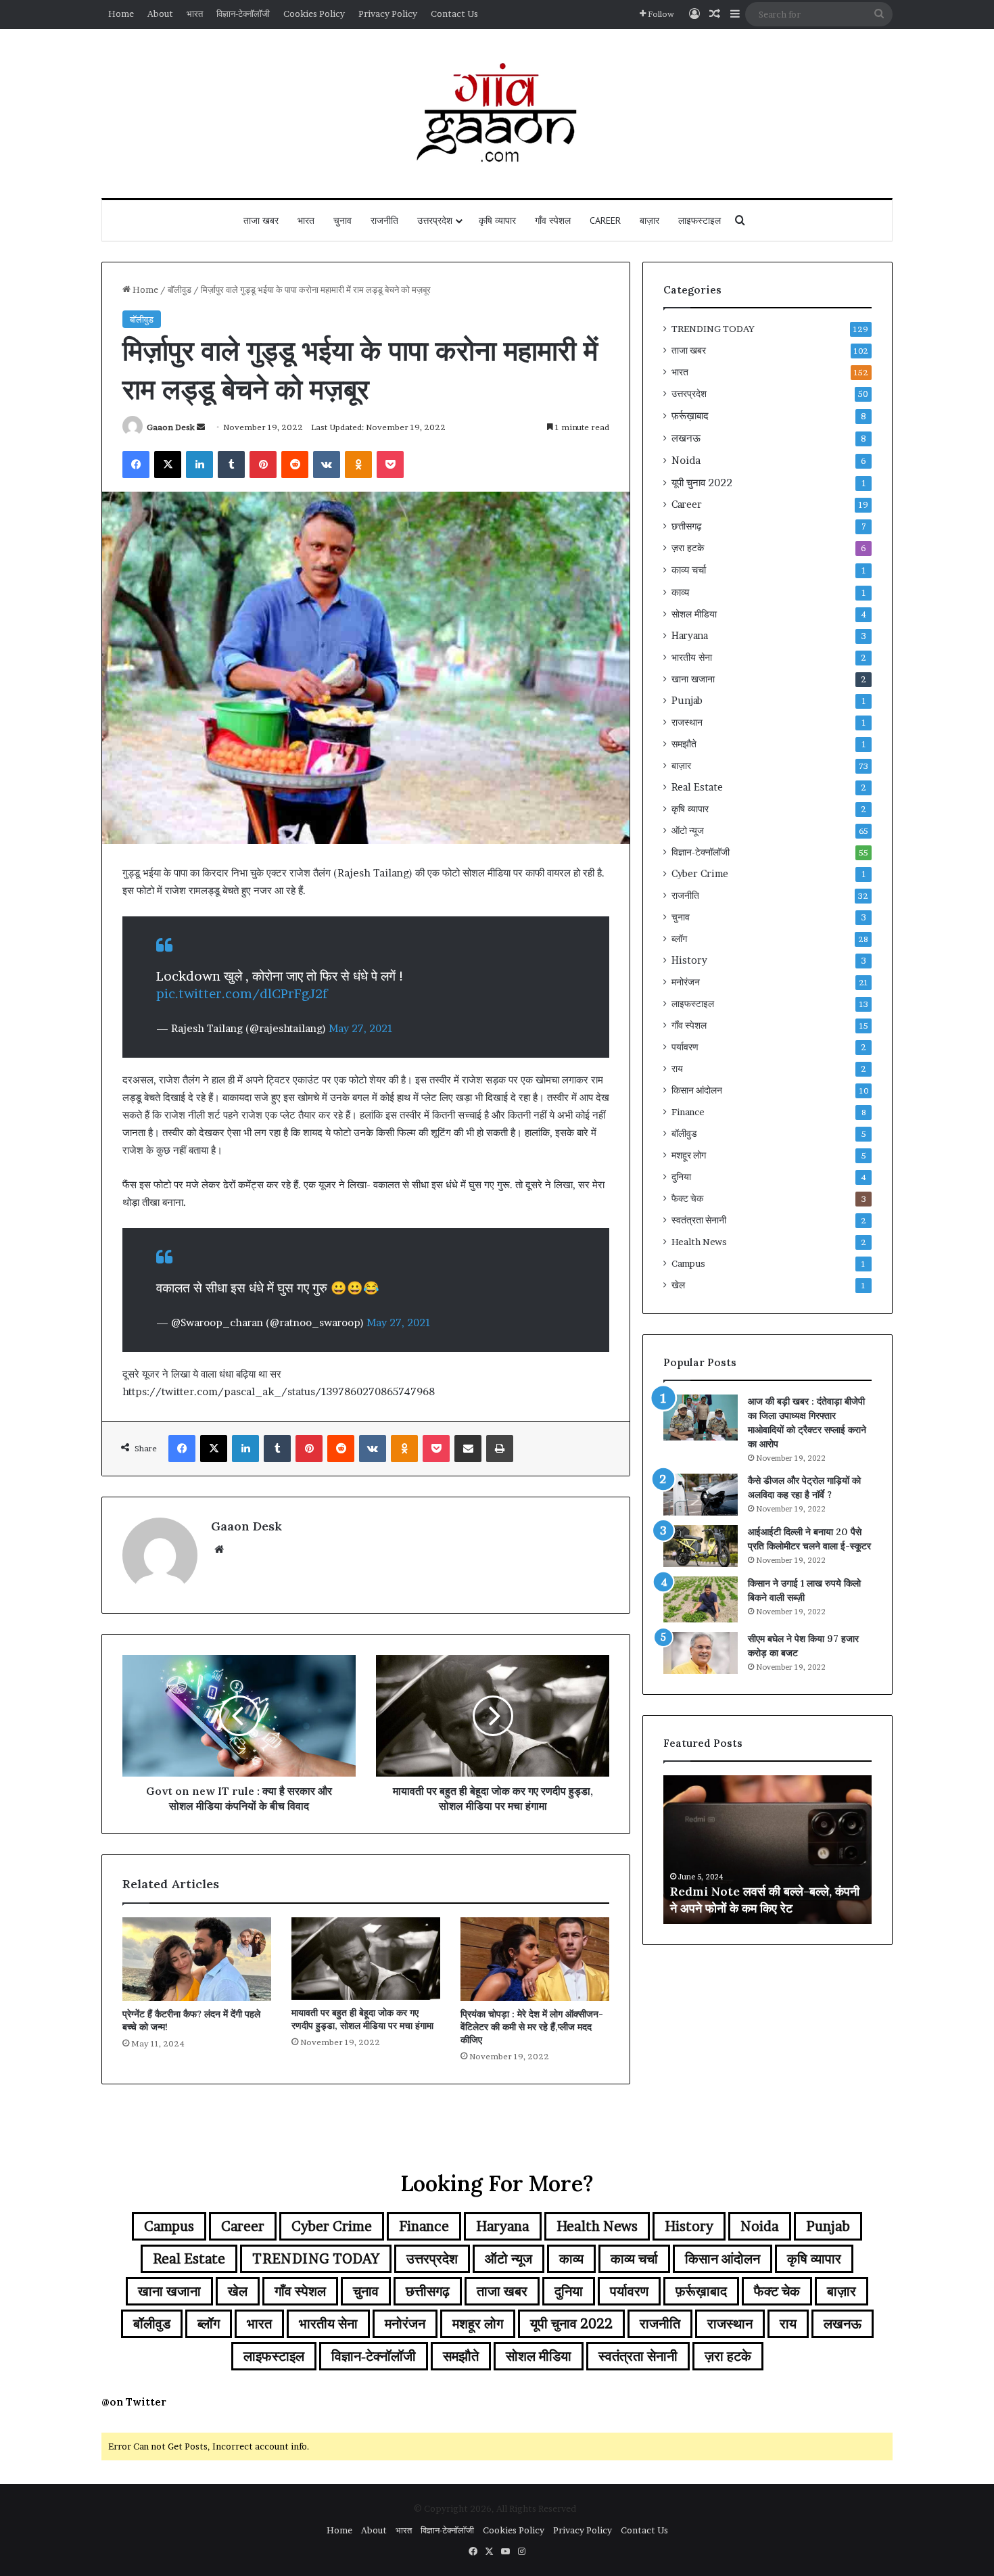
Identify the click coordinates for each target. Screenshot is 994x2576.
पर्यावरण (685, 1047)
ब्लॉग (679, 939)
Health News (699, 1242)
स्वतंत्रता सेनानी (699, 1220)
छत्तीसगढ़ (687, 526)
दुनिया (681, 1177)
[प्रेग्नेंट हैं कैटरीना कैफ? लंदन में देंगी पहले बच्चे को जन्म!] (197, 1959)
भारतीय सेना (692, 657)
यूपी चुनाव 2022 (702, 483)
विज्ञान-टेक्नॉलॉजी (243, 14)
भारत (195, 14)
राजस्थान (687, 722)
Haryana (690, 636)
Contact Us (454, 14)
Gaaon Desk (171, 427)
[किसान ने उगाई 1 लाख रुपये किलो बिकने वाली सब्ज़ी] (701, 1599)
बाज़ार (649, 220)
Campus (688, 1263)
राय (677, 1069)
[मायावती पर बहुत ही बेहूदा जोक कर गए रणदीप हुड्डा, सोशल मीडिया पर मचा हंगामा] (366, 1959)
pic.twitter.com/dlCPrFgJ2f (242, 994)
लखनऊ (686, 438)
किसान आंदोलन (697, 1090)
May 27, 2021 (361, 1028)
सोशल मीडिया (694, 614)
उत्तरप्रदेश (435, 220)
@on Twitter (134, 2402)
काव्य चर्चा (689, 570)
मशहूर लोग (689, 1155)
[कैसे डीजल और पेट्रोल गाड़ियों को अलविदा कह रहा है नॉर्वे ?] (701, 1495)
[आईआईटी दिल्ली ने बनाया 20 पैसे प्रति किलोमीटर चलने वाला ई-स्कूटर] (701, 1546)
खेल (678, 1285)
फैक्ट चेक (687, 1198)
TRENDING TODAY (713, 329)
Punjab (687, 701)
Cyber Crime (700, 874)
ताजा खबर (261, 220)
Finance (688, 1112)
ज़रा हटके (688, 548)
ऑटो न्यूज (688, 830)
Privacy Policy (388, 14)
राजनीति (384, 220)
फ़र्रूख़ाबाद (690, 416)
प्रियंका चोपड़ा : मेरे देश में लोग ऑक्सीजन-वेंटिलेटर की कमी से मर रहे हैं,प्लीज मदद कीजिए (532, 2027)
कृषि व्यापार (497, 220)
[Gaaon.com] (497, 114)
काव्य (680, 592)
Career (605, 220)
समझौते (684, 744)
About (160, 14)
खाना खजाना (693, 679)
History (689, 960)
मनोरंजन (686, 982)
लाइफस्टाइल (700, 220)
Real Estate (697, 787)
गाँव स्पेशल (553, 220)
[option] (767, 1850)
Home (121, 14)
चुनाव (342, 220)
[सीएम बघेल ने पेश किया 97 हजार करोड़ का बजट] (701, 1653)
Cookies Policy (314, 14)
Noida (686, 460)
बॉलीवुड (180, 289)
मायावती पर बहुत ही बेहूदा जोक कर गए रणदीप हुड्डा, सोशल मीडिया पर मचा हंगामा (362, 2019)
